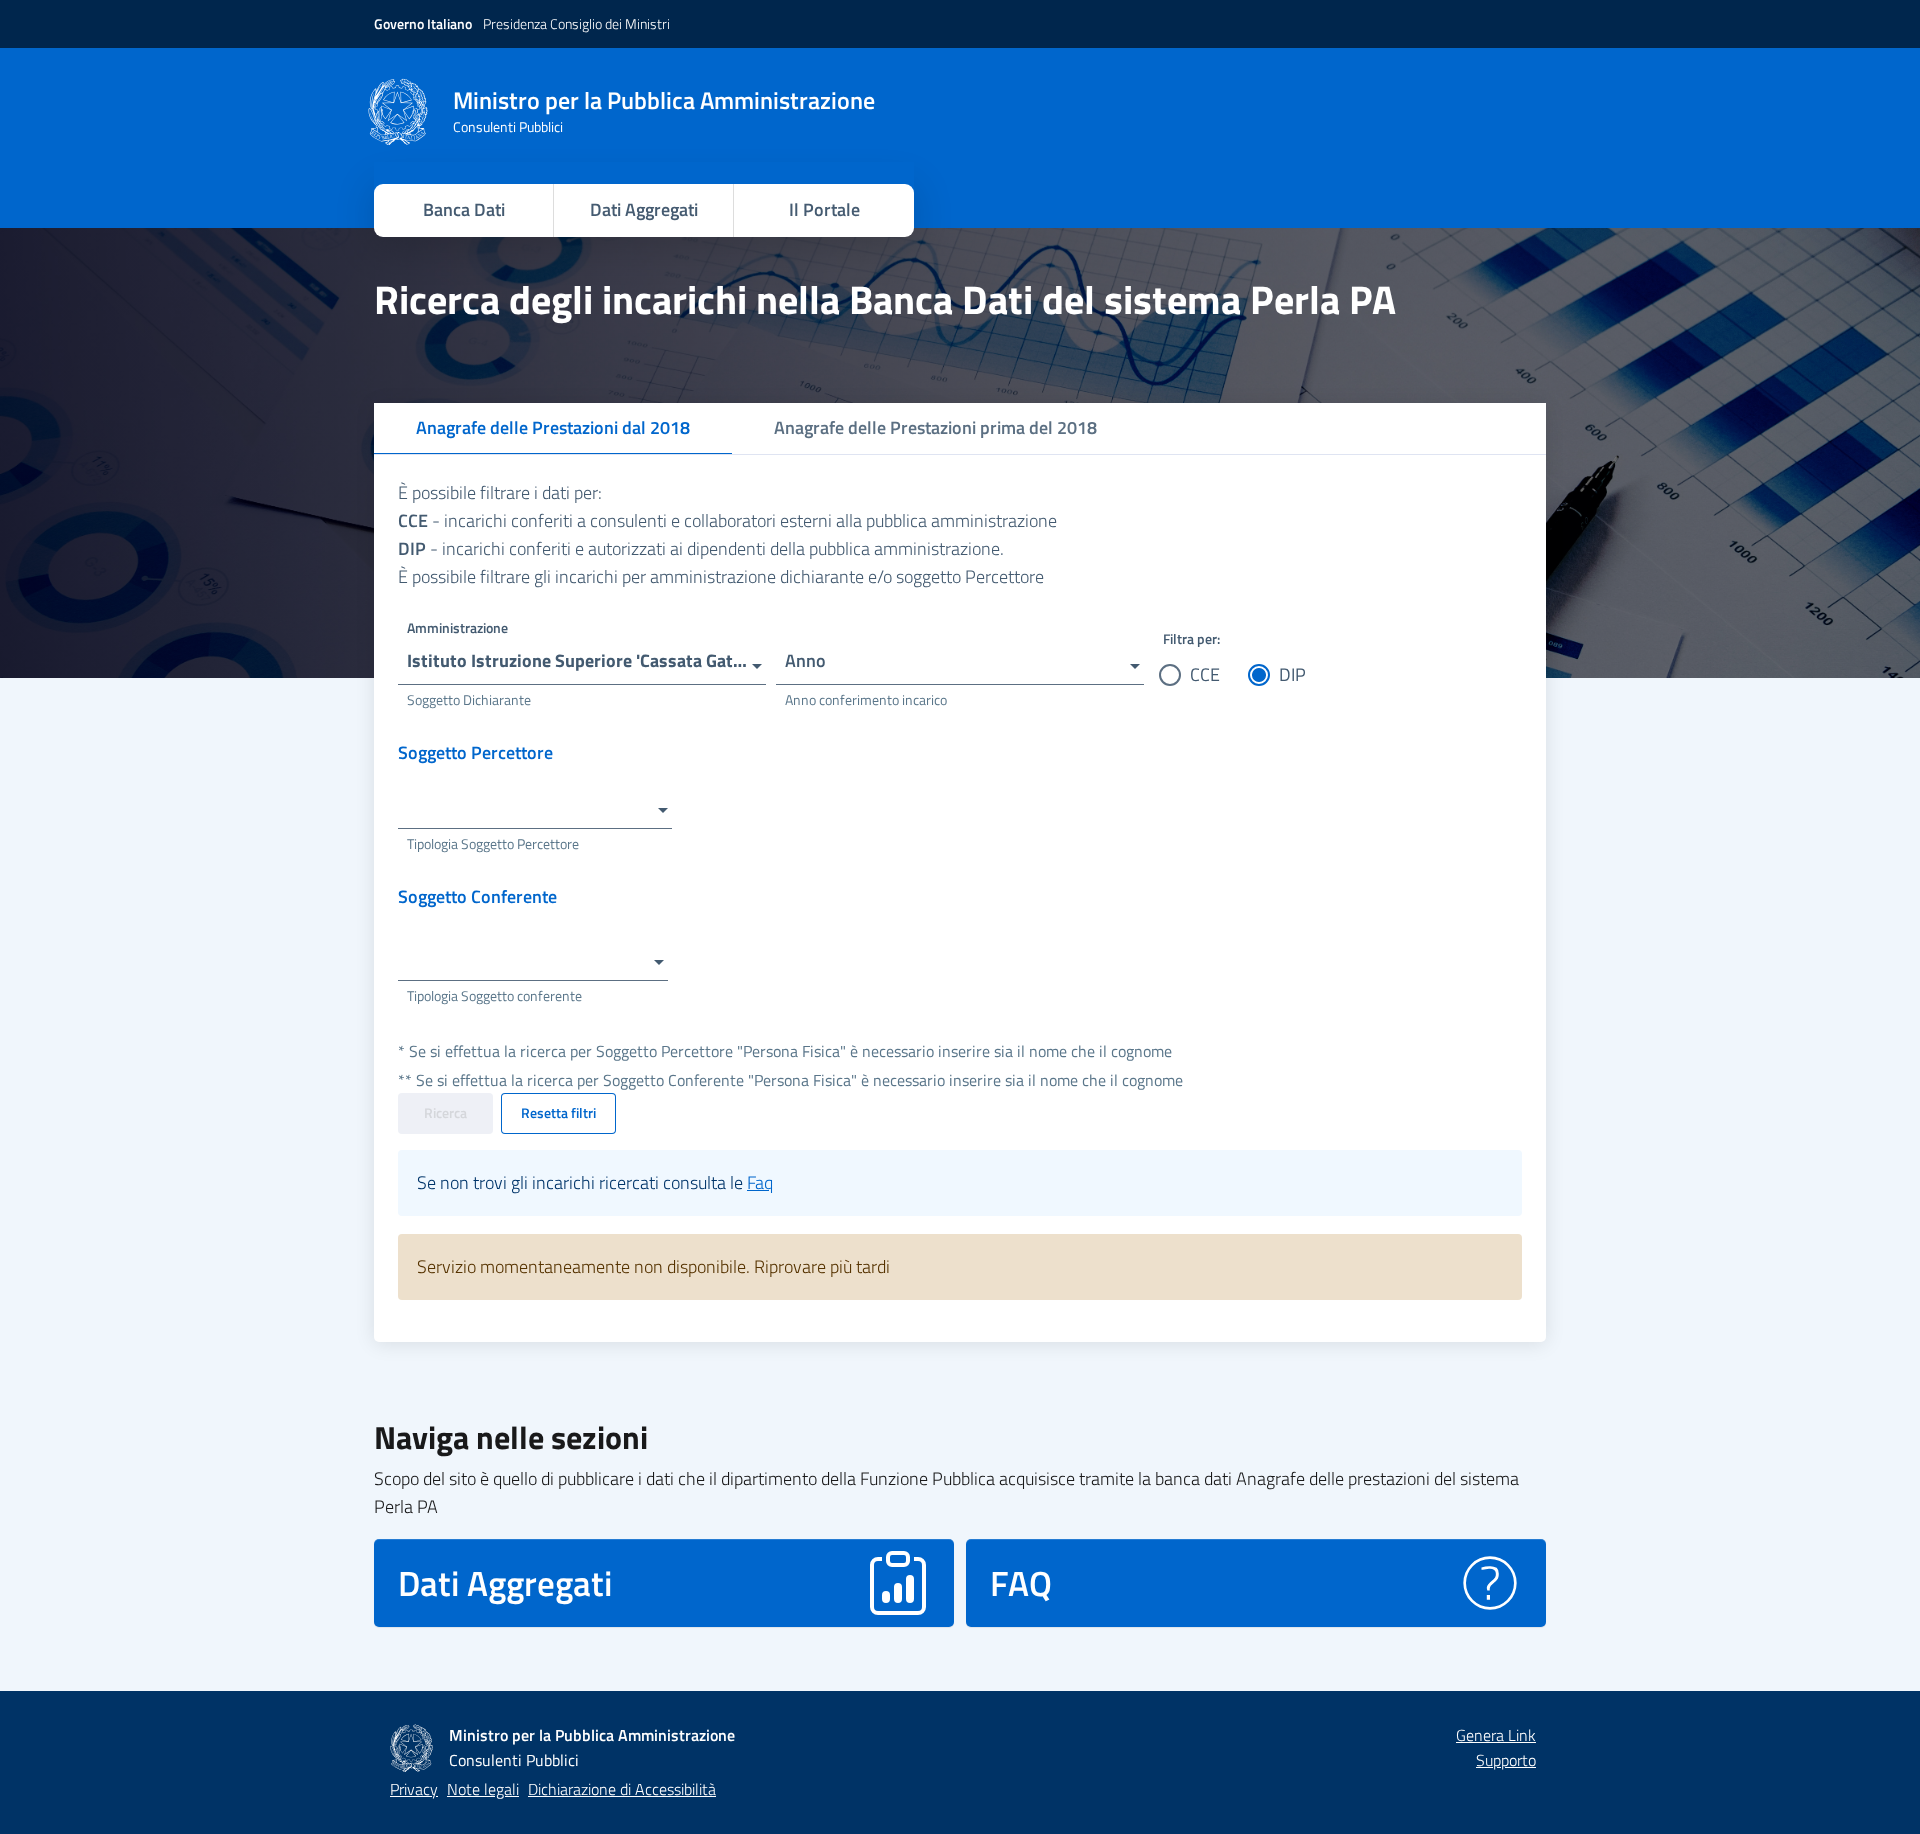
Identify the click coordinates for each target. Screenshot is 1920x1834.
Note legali (483, 1789)
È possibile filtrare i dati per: (500, 492)
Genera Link (1496, 1735)
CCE (1205, 674)
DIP (1292, 674)
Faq (760, 1182)
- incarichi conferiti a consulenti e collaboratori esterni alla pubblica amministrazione (727, 520)
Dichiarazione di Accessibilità (622, 1789)
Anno (805, 660)
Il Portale (824, 209)
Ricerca (445, 1112)
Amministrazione (457, 627)
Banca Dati (464, 209)
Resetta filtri (558, 1112)
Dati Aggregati (644, 209)
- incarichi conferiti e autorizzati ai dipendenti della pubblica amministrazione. (701, 548)
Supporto (1506, 1760)
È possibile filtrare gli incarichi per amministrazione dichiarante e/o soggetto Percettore (721, 576)
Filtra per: (1191, 638)
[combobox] (582, 654)
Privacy (414, 1789)
